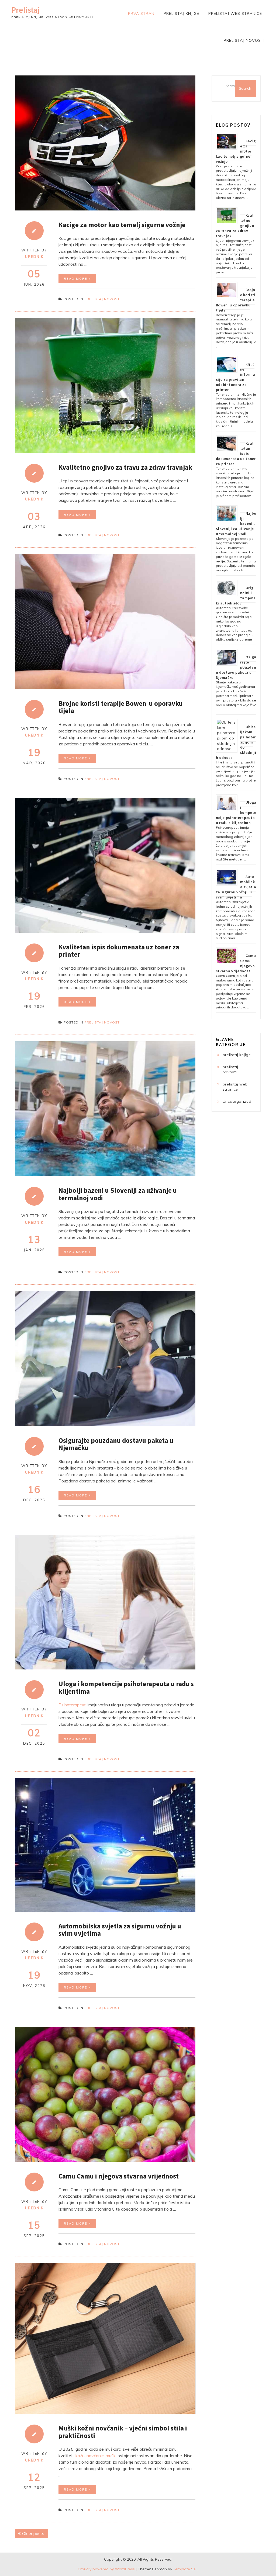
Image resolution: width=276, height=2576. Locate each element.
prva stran (141, 13)
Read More (76, 279)
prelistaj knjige (181, 13)
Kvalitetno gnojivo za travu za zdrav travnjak (125, 467)
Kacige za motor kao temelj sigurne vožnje (122, 225)
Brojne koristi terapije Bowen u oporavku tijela (121, 707)
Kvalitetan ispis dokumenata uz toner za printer (119, 951)
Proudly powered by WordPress (106, 2569)
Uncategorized (237, 1101)
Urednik (34, 257)
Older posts (33, 2533)
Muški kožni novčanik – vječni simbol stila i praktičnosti (123, 2432)
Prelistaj (25, 10)
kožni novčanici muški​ (96, 2456)
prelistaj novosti (244, 40)
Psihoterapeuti (73, 1705)
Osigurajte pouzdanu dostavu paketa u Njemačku (116, 1444)
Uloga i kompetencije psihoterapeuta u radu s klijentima (126, 1688)
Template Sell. (186, 2569)
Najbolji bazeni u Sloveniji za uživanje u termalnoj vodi (118, 1194)
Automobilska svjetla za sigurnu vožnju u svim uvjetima (120, 1930)
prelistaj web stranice (235, 13)
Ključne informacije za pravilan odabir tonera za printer (236, 377)
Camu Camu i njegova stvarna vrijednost (119, 2176)
